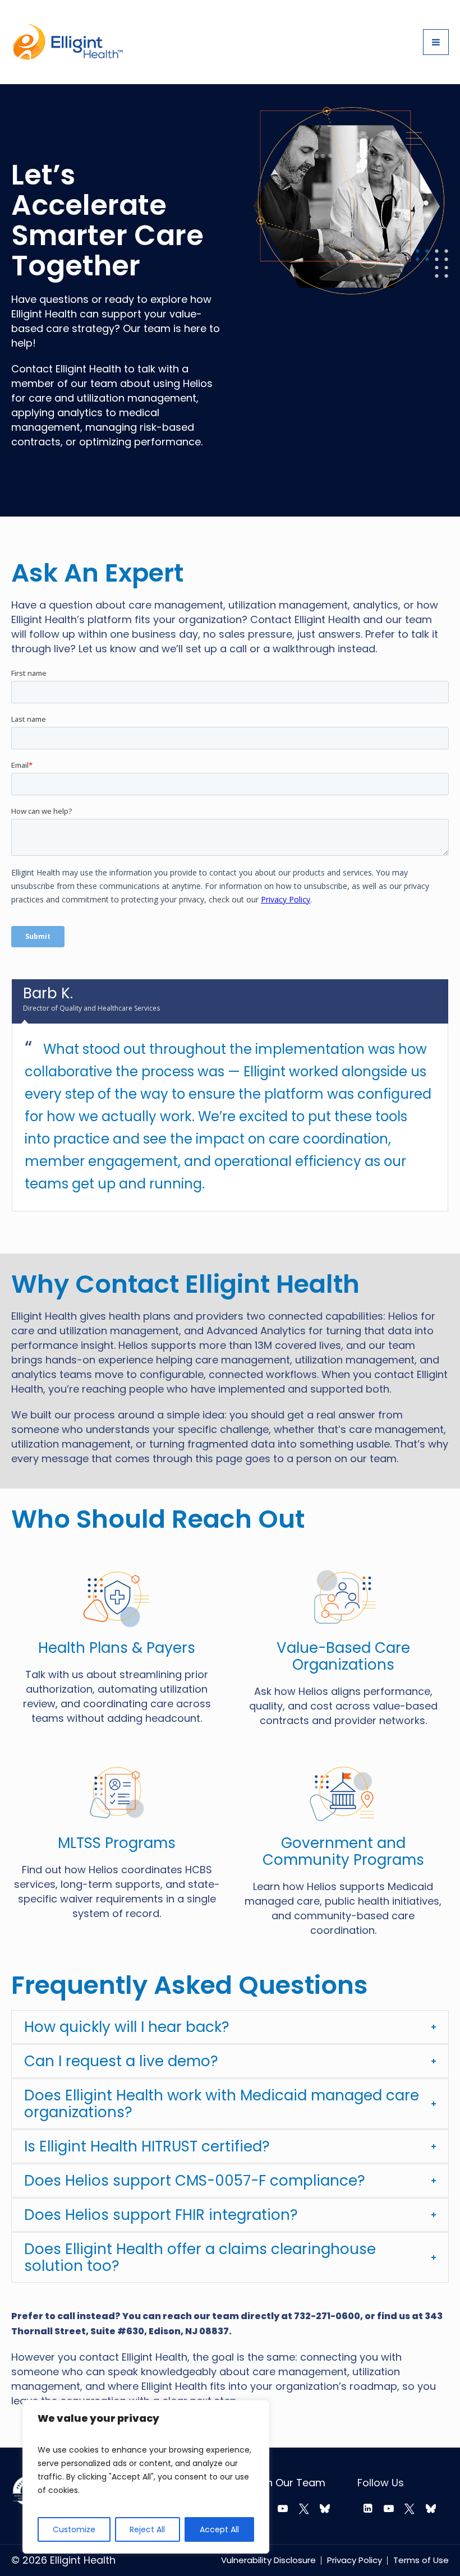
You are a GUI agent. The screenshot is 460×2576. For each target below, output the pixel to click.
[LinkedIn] (368, 2509)
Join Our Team (289, 2483)
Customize (74, 2529)
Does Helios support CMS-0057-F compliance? (195, 2181)
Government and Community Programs (343, 1851)
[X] (304, 2509)
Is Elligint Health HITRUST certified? (147, 2146)
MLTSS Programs (117, 1843)
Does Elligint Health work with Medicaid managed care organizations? (222, 2104)
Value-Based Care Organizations (343, 1656)
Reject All (147, 2529)
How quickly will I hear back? (127, 2027)
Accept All (219, 2529)
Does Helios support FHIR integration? (161, 2215)
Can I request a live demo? (121, 2061)
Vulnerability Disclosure (268, 2560)
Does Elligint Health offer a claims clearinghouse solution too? (200, 2257)
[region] (146, 2477)
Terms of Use (421, 2560)
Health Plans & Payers (117, 1648)
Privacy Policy (355, 2560)
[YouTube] (283, 2509)
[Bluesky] (325, 2509)
